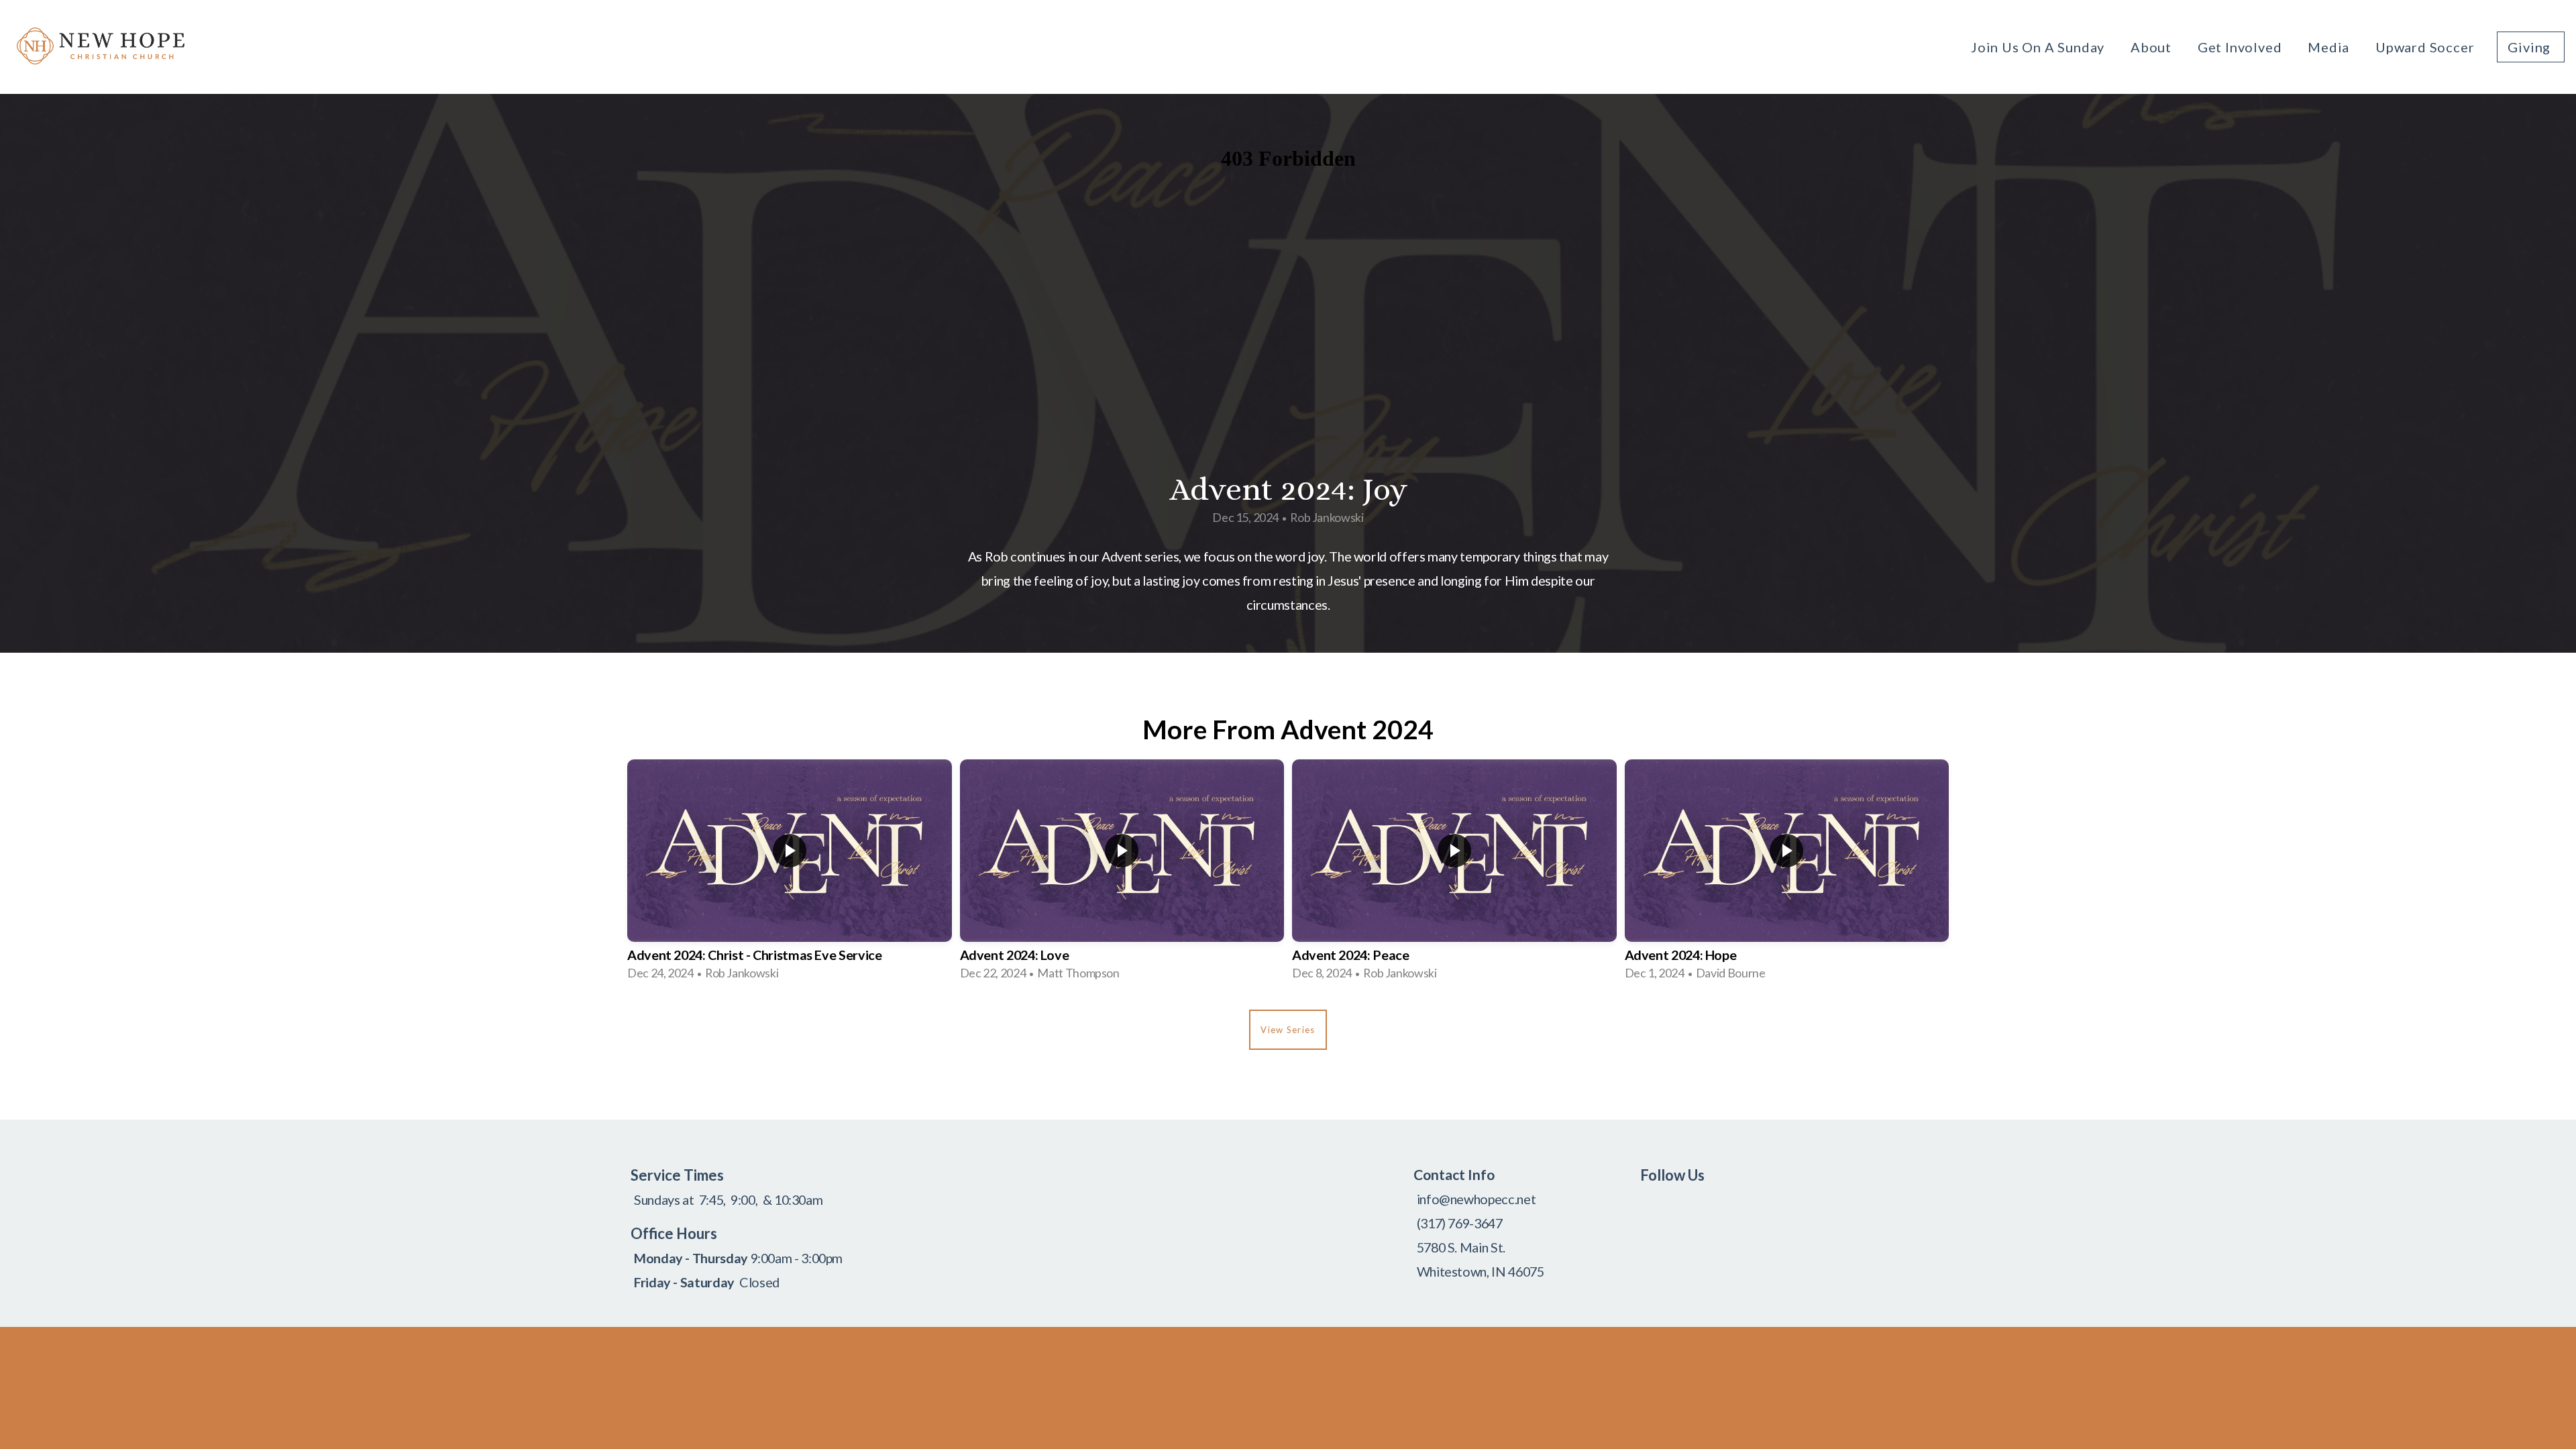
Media (2330, 47)
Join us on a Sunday (2039, 47)
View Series (1288, 1030)
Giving (2531, 47)
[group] (790, 874)
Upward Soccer (2425, 47)
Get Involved (2241, 47)
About (2153, 47)
